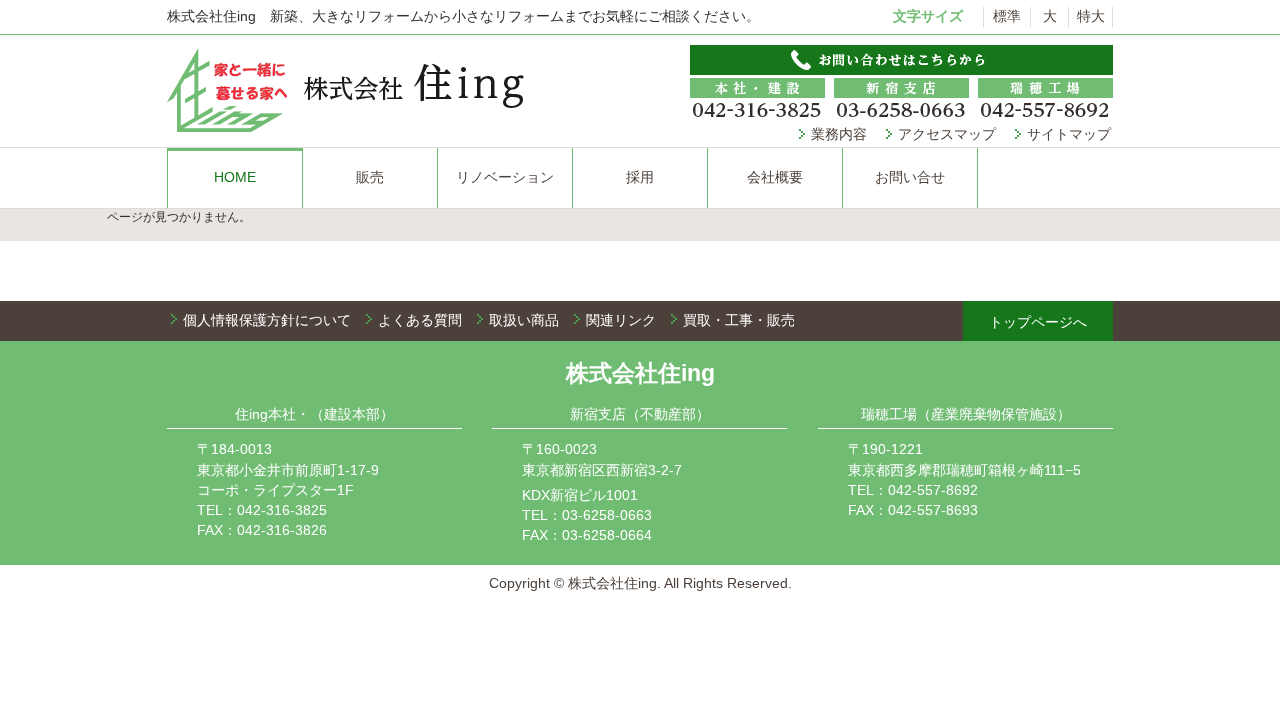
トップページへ (1038, 322)
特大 (1091, 16)
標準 (1007, 16)
